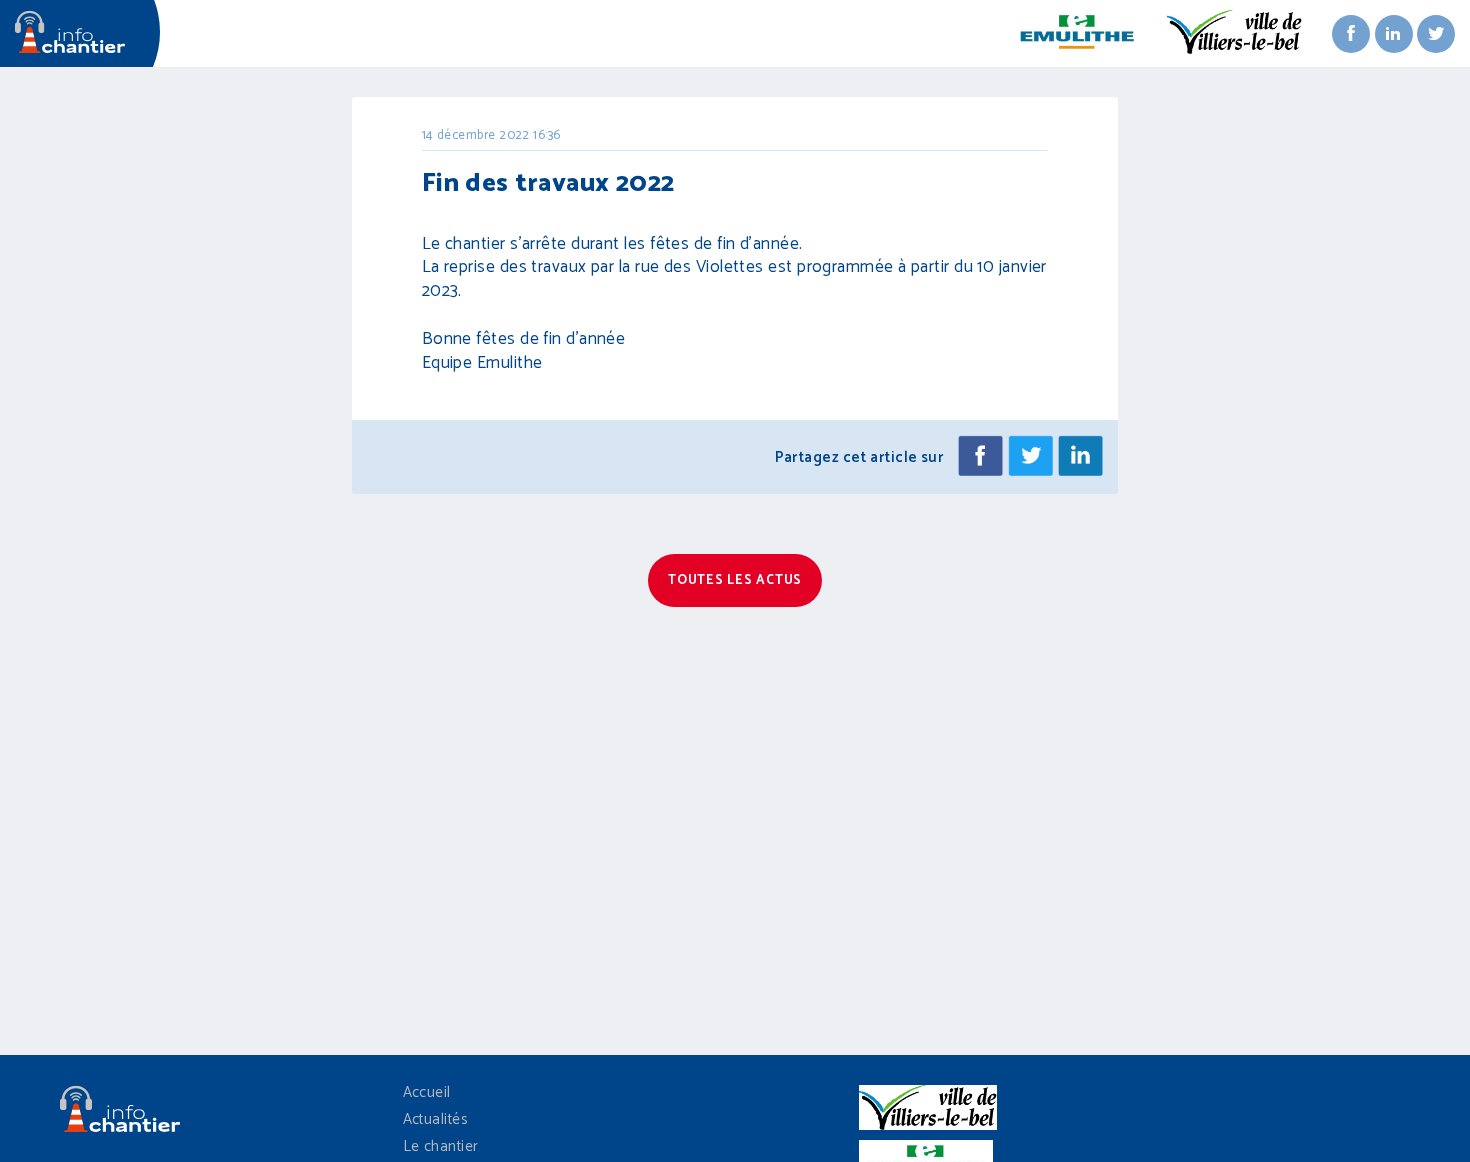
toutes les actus (735, 580)
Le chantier (441, 1146)
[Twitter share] (1030, 457)
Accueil (427, 1092)
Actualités (436, 1119)
